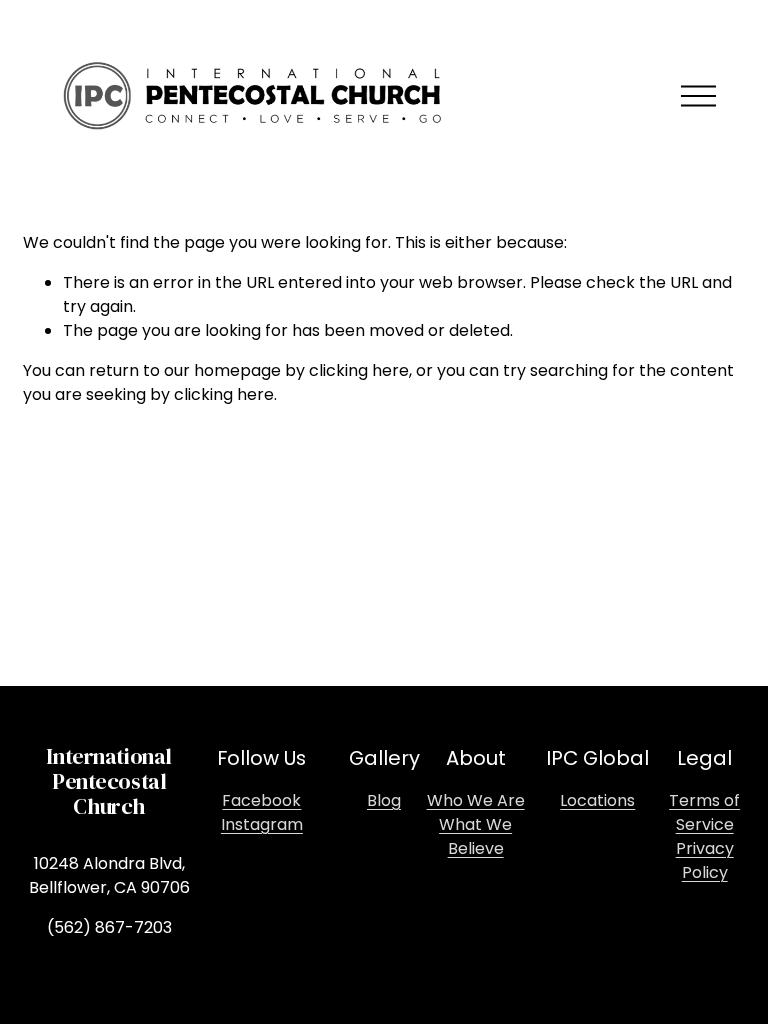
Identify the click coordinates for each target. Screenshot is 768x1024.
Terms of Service (704, 812)
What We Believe (475, 836)
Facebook (261, 800)
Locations (597, 800)
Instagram (262, 824)
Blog (384, 800)
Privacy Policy (705, 860)
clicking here (359, 370)
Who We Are (476, 800)
